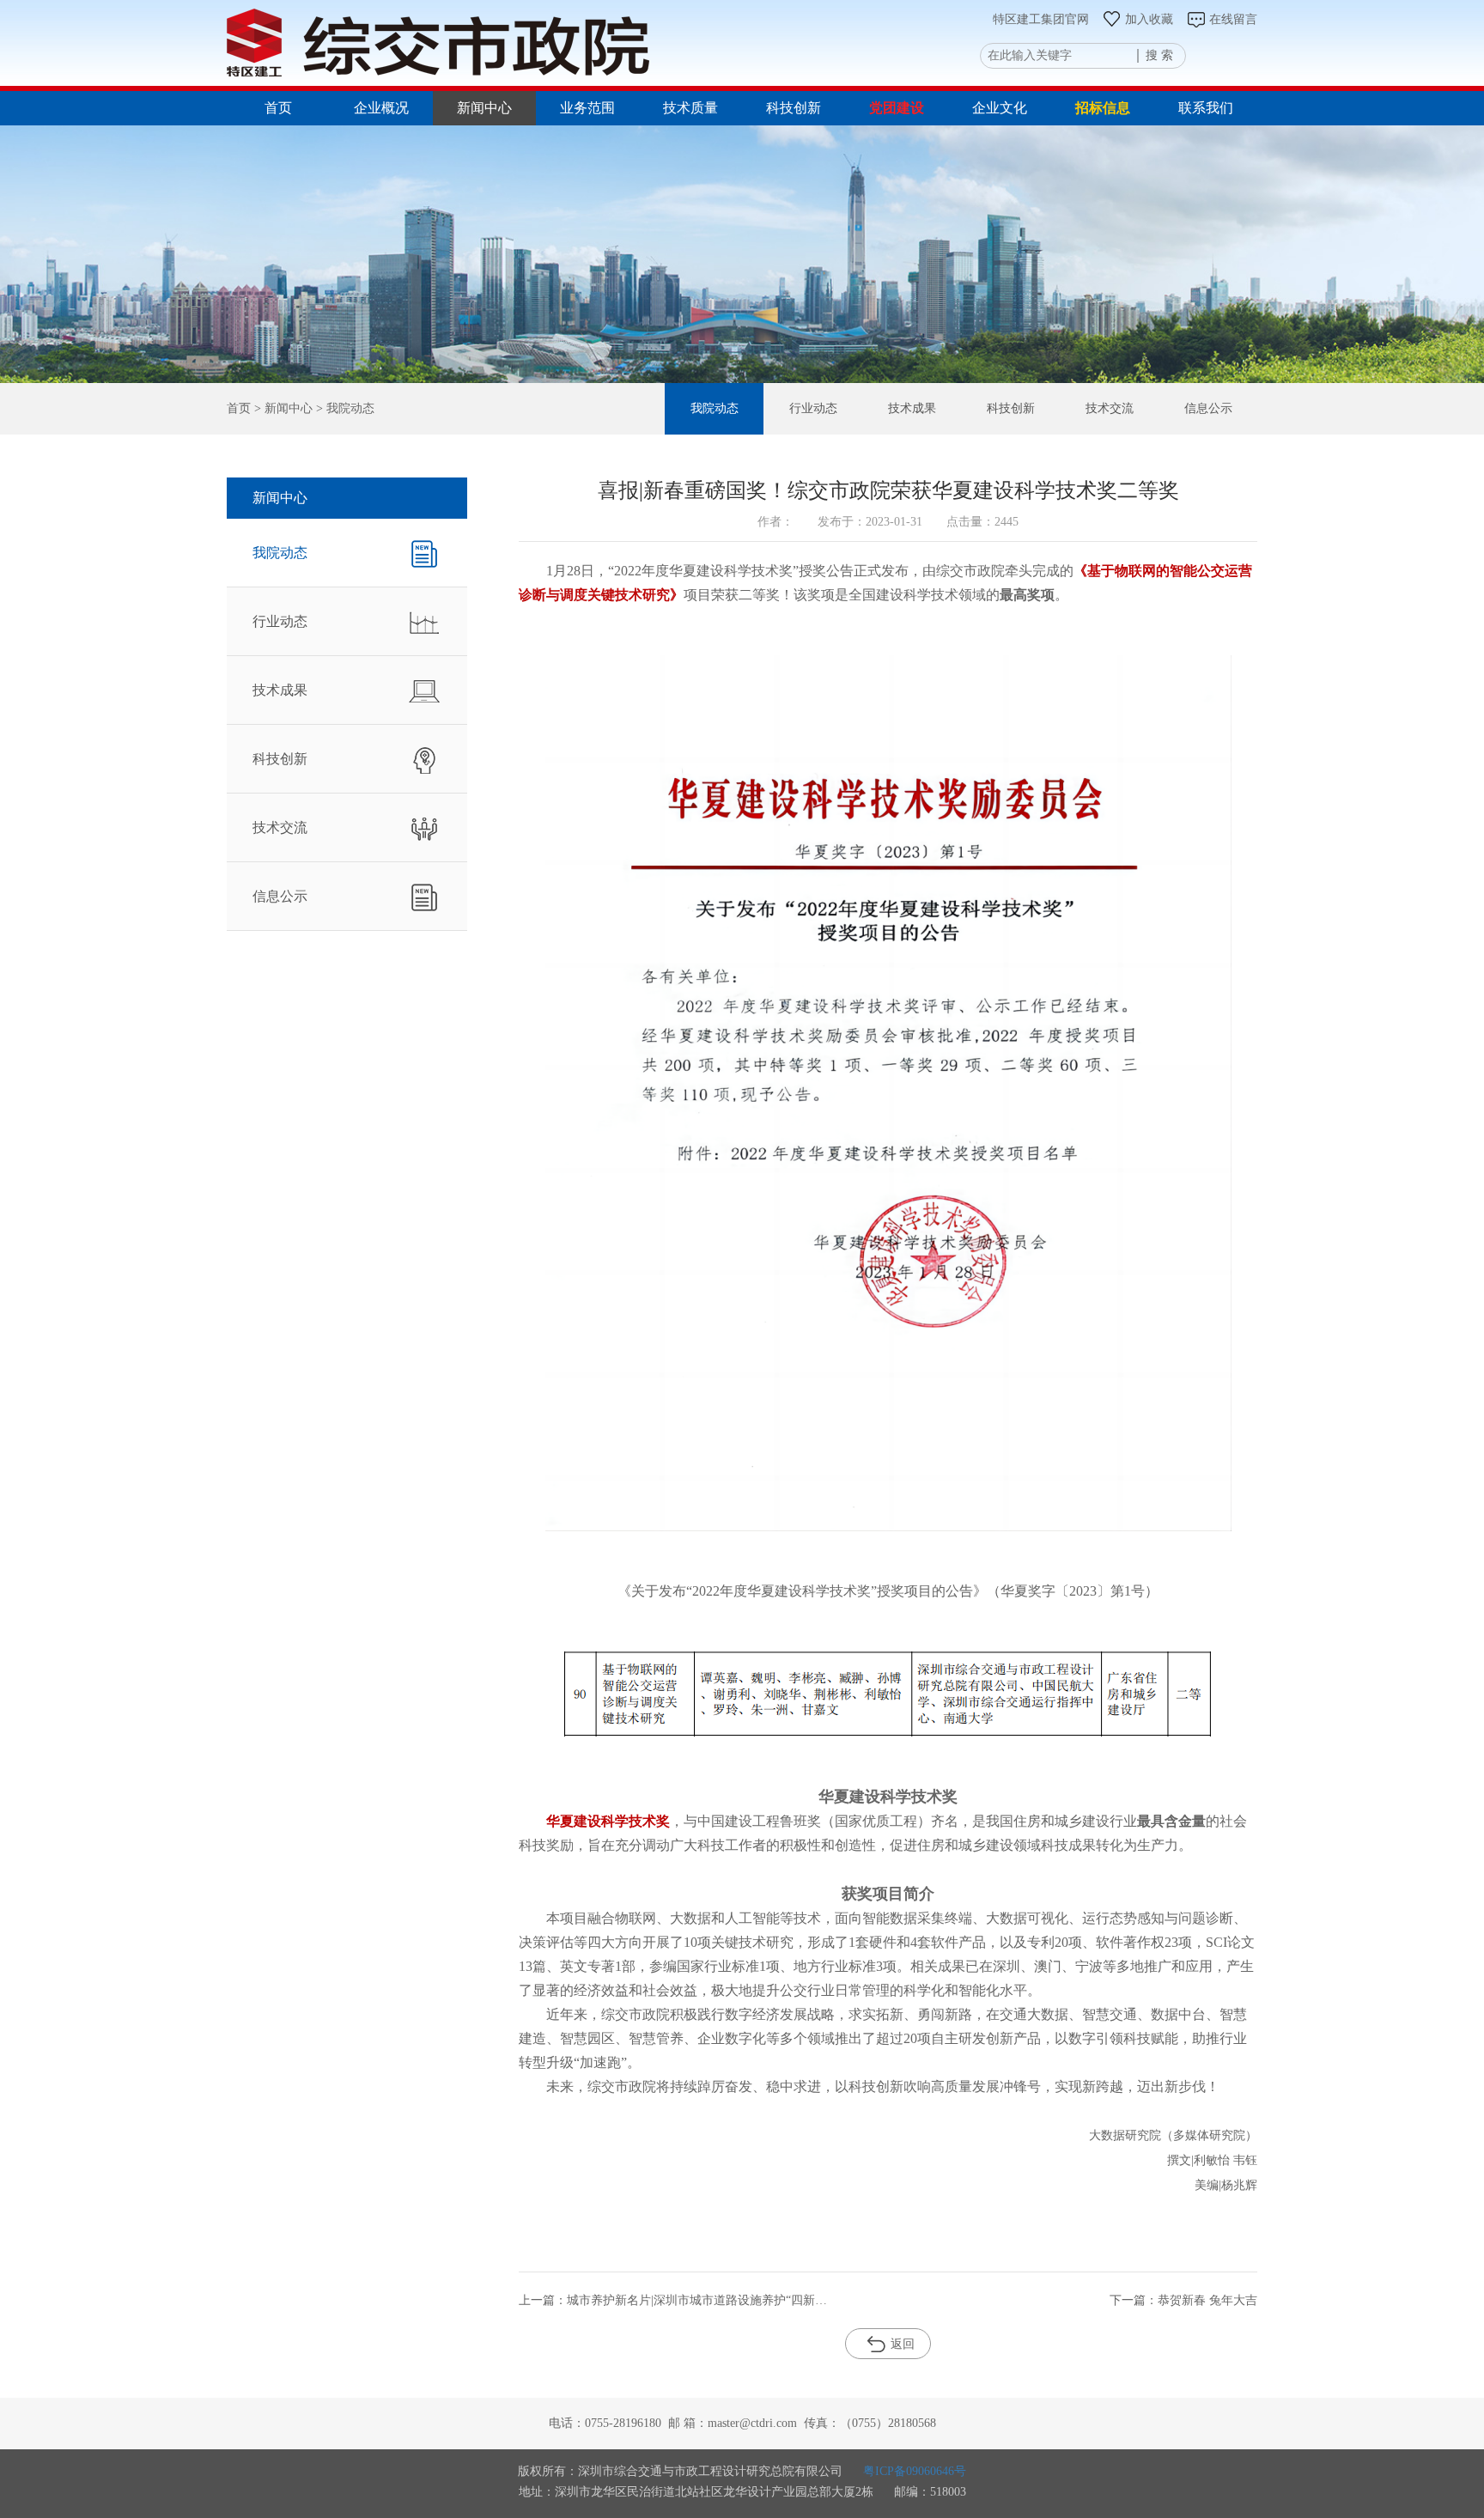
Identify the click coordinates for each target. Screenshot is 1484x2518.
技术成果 (912, 408)
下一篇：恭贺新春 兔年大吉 (1183, 2300)
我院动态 (715, 408)
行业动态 (813, 408)
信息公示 (1208, 408)
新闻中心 (484, 108)
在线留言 (1233, 19)
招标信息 (1103, 108)
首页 (278, 108)
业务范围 (587, 108)
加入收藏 (1149, 19)
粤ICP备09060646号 (915, 2471)
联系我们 (1206, 108)
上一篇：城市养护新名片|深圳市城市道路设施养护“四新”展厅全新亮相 (674, 2300)
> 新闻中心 (282, 408)
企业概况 (381, 108)
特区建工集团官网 (1041, 19)
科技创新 (794, 108)
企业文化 (1000, 108)
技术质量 (690, 108)
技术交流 (1110, 408)
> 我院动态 (344, 408)
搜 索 (1159, 55)
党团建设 (897, 108)
